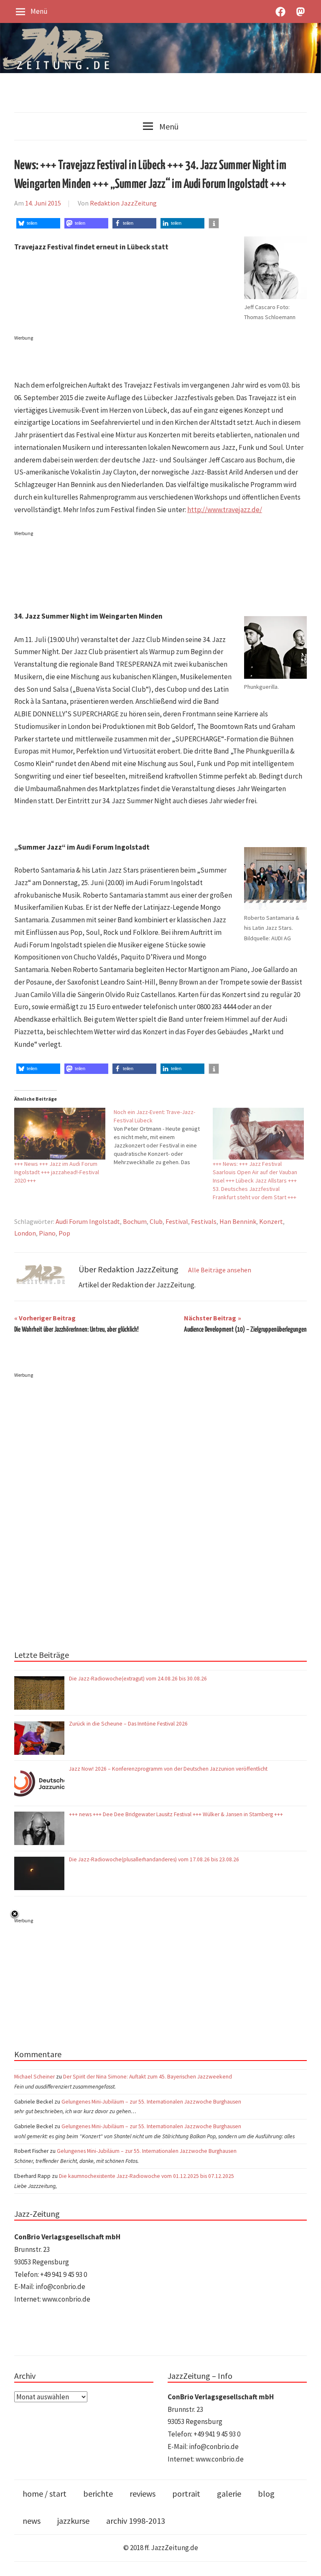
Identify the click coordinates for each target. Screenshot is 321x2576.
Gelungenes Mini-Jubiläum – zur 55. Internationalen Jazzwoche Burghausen (151, 2102)
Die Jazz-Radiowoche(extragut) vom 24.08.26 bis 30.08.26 (138, 1679)
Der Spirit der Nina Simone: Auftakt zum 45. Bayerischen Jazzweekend (148, 2077)
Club (156, 1221)
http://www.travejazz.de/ (225, 510)
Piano (47, 1233)
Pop (64, 1233)
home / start (45, 2494)
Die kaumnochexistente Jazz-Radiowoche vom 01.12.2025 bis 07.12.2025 (146, 2176)
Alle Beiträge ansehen (220, 1270)
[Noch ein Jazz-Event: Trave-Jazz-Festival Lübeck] (163, 1137)
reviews (143, 2494)
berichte (98, 2494)
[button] (38, 223)
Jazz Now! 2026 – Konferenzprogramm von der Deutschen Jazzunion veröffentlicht (169, 1769)
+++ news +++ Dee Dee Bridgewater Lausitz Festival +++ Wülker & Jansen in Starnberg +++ (176, 1814)
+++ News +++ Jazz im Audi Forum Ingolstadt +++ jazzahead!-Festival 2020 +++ (57, 1172)
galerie (229, 2494)
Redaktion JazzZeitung (123, 203)
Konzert (271, 1221)
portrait (186, 2494)
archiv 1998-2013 (136, 2521)
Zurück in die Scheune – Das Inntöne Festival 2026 (128, 1724)
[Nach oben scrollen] (307, 2562)
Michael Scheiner (34, 2077)
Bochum (135, 1221)
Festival (177, 1221)
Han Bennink (238, 1221)
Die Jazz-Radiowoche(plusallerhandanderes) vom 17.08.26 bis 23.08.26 (154, 1859)
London (25, 1233)
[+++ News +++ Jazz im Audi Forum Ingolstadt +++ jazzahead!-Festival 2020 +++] (60, 1134)
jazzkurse (73, 2521)
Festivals (204, 1221)
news (32, 2521)
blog (266, 2494)
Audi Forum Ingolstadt (88, 1221)
